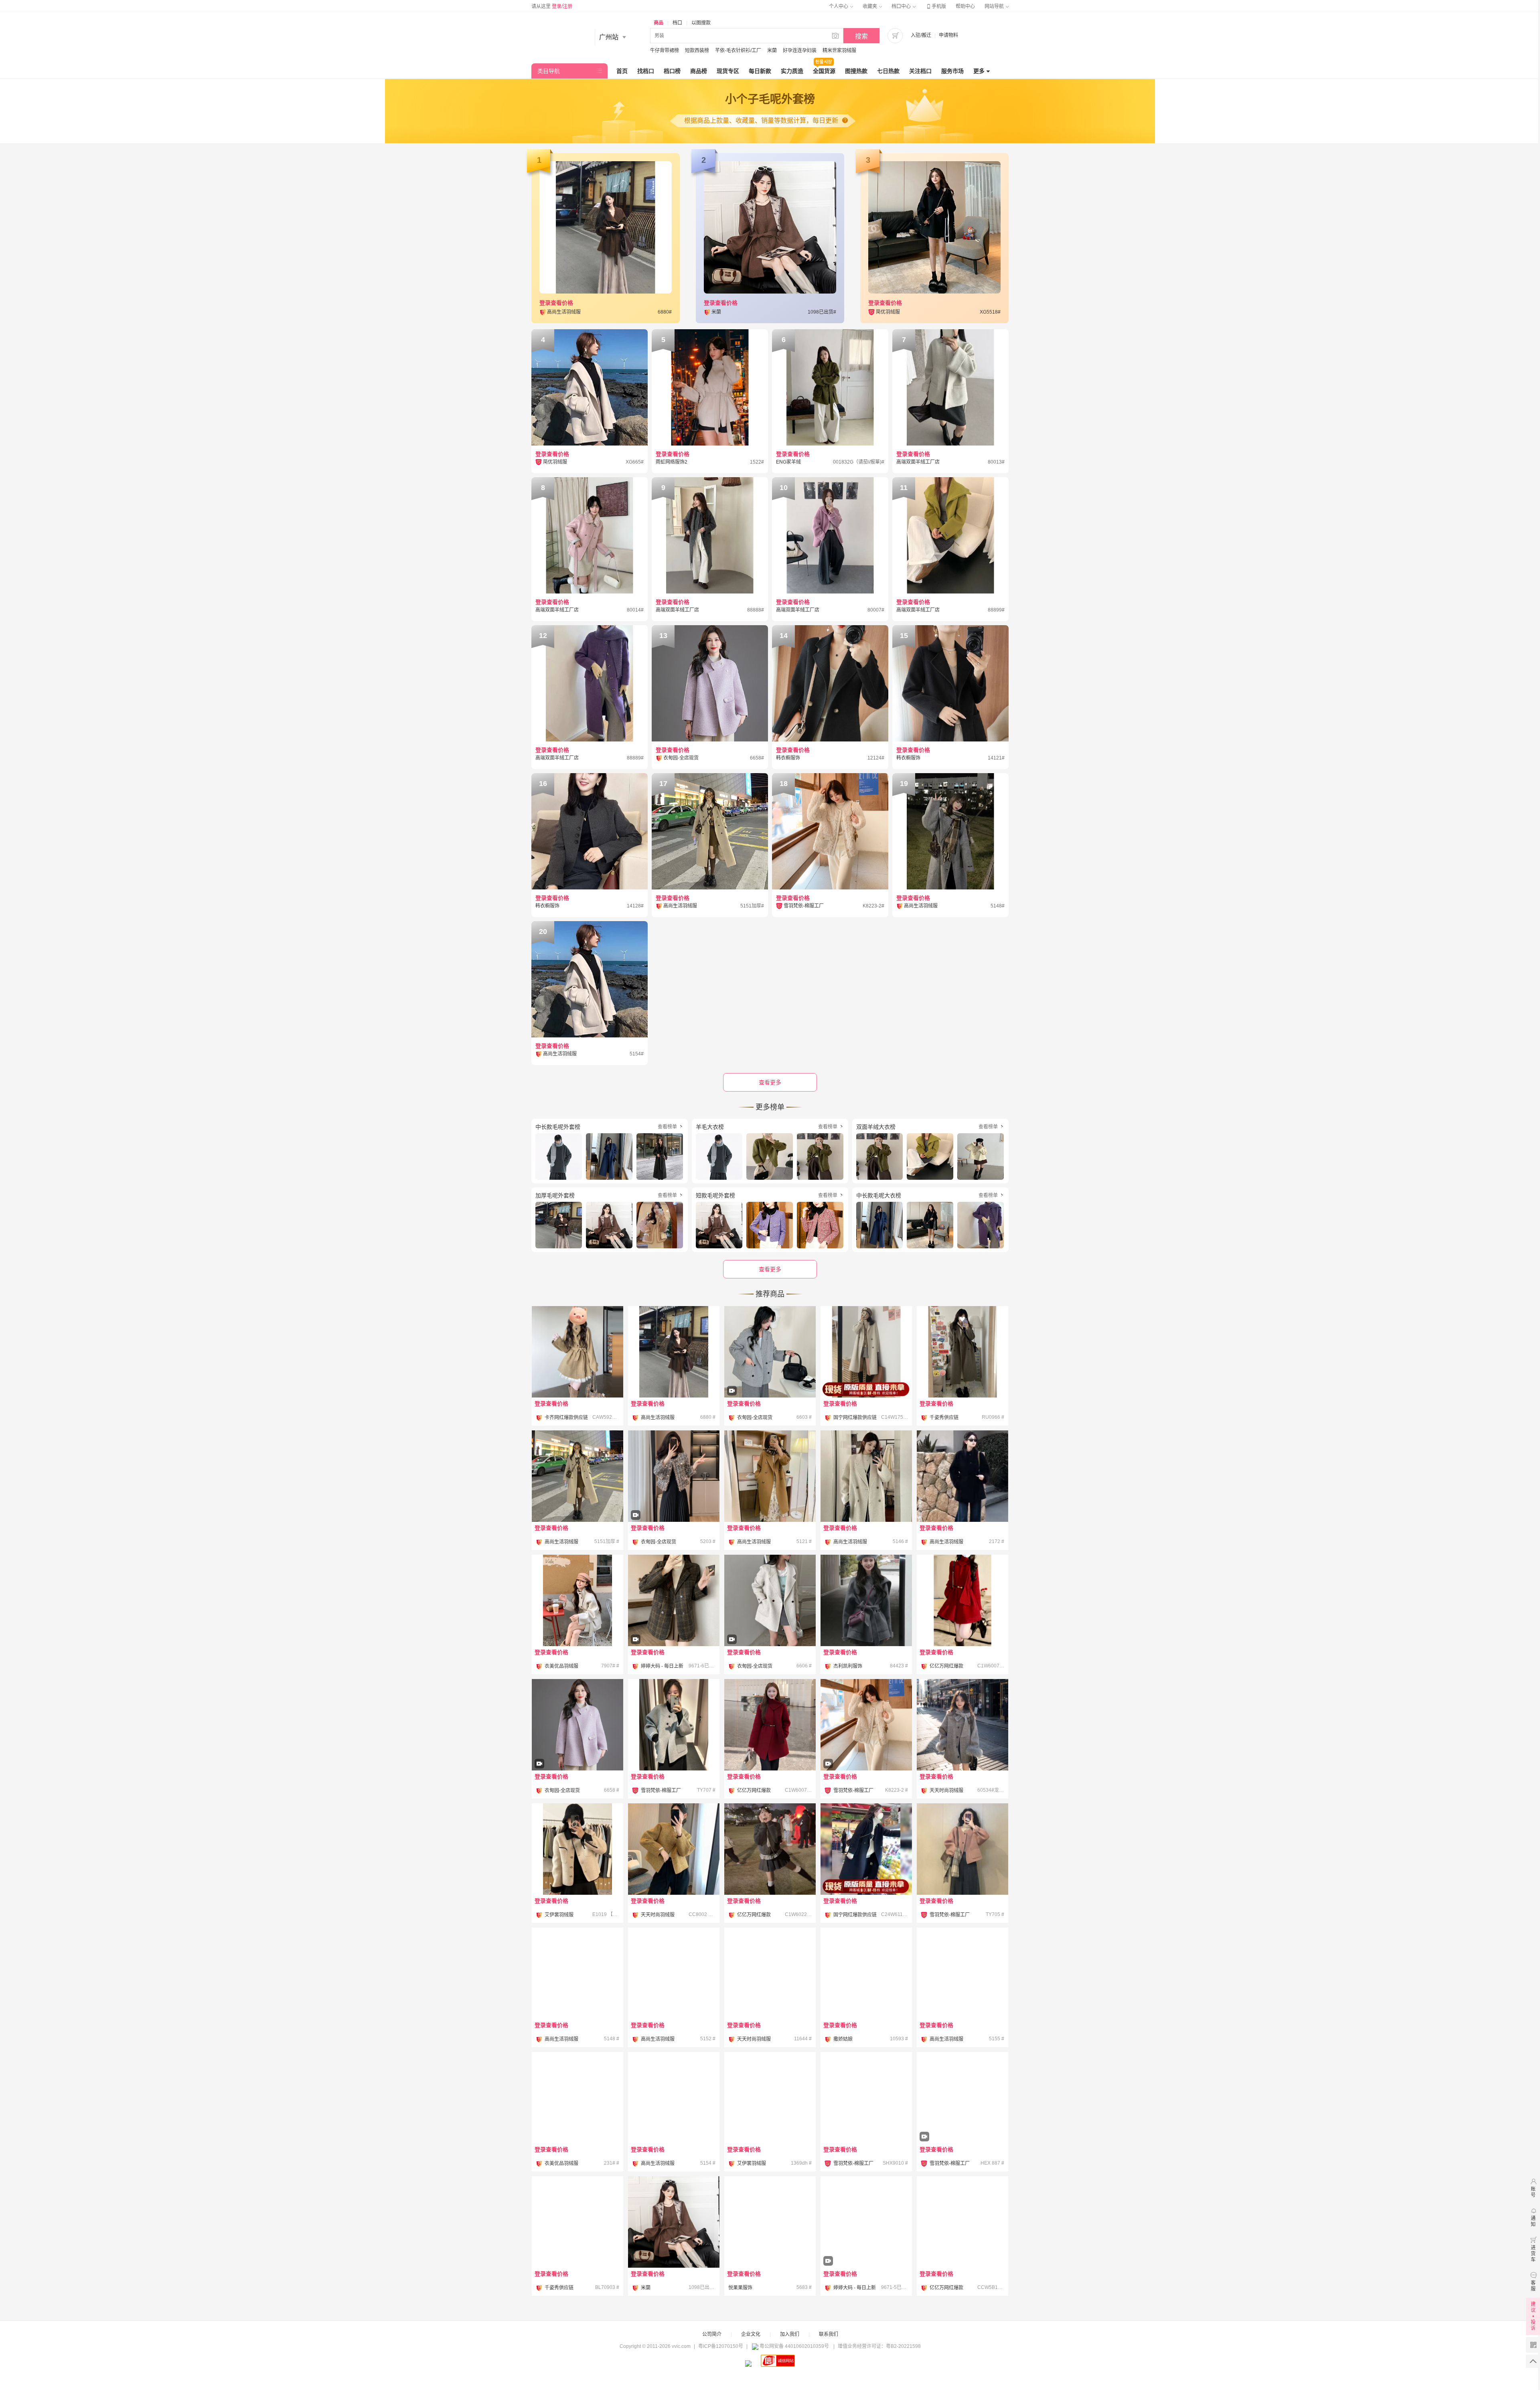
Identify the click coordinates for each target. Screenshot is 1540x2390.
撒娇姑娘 (843, 2039)
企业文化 (751, 2334)
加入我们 (790, 2334)
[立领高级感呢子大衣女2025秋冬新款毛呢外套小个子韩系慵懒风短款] (577, 2098)
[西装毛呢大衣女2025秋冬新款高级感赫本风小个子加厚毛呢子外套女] (770, 1973)
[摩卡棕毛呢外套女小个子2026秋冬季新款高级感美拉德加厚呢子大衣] (674, 1352)
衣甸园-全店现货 (755, 1418)
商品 (659, 23)
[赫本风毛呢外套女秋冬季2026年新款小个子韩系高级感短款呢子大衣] (674, 1725)
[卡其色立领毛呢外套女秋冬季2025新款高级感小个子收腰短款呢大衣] (577, 1352)
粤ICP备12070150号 (721, 2346)
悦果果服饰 (740, 2288)
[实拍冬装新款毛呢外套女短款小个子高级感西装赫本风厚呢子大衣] (674, 1623)
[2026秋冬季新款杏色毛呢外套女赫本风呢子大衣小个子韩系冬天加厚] (577, 1476)
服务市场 (952, 71)
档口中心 (902, 6)
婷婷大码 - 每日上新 (662, 1666)
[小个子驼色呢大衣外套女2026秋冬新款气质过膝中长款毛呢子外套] (770, 1476)
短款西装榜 (697, 51)
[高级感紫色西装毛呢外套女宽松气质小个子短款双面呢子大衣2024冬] (770, 2222)
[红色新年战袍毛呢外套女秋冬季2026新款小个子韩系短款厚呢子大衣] (962, 1600)
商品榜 (699, 71)
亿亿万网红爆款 (946, 1666)
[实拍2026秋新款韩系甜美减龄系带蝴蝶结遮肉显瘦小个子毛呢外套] (674, 2222)
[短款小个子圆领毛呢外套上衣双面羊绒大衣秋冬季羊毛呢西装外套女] (674, 1849)
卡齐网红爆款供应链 (566, 1418)
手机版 (936, 6)
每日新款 (760, 71)
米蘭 (772, 51)
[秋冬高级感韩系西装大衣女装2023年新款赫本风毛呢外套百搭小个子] (866, 1352)
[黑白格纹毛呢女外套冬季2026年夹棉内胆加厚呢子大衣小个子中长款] (866, 2098)
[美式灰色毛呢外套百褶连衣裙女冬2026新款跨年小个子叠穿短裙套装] (770, 1849)
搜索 (861, 36)
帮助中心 (965, 6)
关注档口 (920, 71)
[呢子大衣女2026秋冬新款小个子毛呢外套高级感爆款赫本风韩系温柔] (674, 1973)
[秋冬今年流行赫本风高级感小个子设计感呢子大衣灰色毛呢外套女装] (866, 1600)
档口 (677, 23)
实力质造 (792, 71)
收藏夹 (870, 6)
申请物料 (948, 35)
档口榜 (672, 71)
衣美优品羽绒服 (561, 1666)
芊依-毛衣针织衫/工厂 (738, 51)
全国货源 (824, 71)
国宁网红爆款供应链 (855, 1418)
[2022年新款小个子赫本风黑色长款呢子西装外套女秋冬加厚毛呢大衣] (866, 1849)
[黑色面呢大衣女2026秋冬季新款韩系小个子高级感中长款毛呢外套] (770, 2098)
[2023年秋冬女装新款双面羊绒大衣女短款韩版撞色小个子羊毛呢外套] (577, 1849)
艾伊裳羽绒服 (559, 1915)
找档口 (646, 71)
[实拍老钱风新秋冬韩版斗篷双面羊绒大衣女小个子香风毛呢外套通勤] (577, 1747)
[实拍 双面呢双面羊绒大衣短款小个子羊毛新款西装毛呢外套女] (770, 1623)
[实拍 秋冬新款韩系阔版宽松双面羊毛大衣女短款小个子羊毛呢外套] (770, 1374)
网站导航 (995, 6)
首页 (622, 71)
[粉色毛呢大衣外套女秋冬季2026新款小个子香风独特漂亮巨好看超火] (962, 2222)
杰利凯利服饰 (848, 1666)
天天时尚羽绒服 (946, 1790)
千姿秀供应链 (944, 1418)
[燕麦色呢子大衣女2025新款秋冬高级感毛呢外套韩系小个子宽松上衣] (577, 1600)
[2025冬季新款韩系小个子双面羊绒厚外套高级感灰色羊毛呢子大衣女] (866, 1973)
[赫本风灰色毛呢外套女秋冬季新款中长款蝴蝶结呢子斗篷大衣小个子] (962, 1725)
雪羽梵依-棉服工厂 (661, 1790)
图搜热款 (856, 71)
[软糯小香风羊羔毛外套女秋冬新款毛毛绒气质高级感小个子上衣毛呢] (866, 1747)
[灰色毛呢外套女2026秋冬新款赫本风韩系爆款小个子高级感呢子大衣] (577, 1973)
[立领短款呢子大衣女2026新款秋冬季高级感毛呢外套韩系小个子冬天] (962, 1476)
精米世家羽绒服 (839, 51)
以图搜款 (701, 23)
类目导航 (549, 71)
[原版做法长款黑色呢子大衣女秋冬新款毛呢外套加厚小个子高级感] (962, 1352)
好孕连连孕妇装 (800, 51)
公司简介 (712, 2334)
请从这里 (552, 6)
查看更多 (770, 1269)
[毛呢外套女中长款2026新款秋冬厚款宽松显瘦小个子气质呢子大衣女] (962, 1973)
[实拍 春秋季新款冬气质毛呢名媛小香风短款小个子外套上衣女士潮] (674, 1498)
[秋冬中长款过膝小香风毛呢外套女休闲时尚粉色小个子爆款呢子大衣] (866, 1476)
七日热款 (888, 71)
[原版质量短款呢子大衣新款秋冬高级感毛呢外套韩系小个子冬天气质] (577, 2222)
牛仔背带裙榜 (665, 51)
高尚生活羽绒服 (658, 1418)
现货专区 (728, 71)
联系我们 (829, 2334)
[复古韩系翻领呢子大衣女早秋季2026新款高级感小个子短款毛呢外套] (962, 2120)
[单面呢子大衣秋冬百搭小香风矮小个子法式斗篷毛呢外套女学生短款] (674, 2098)
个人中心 (839, 6)
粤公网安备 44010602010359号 (794, 2346)
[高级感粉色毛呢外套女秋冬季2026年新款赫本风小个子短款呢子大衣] (962, 1849)
